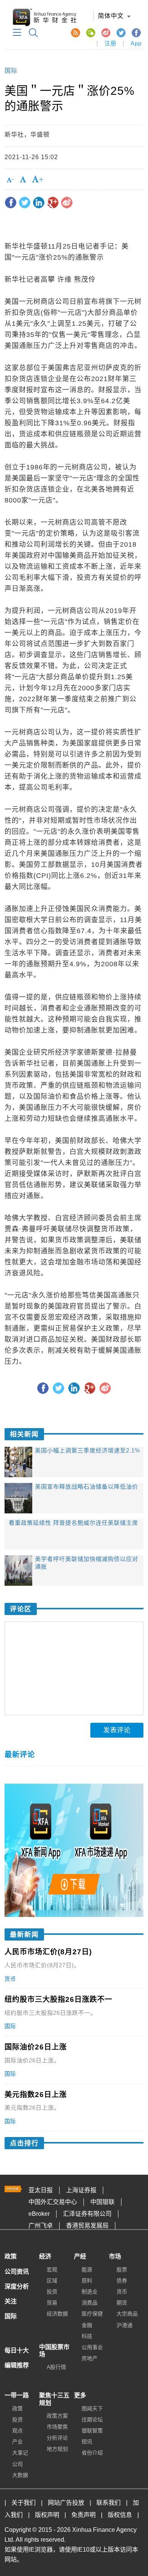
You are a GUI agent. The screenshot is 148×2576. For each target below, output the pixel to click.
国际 (11, 71)
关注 (11, 2301)
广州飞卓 (41, 2226)
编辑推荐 (17, 2365)
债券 (122, 2281)
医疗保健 (92, 2314)
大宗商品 (127, 2314)
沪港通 (124, 2325)
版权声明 (47, 2515)
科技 (87, 2336)
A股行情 (56, 2367)
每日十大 (17, 2350)
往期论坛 (92, 2420)
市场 (115, 2256)
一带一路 (17, 2395)
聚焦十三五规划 (54, 2399)
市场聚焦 (57, 2427)
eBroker (39, 2214)
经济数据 (57, 2314)
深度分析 (17, 2286)
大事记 (20, 2453)
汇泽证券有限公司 (87, 2214)
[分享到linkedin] (39, 203)
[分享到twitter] (25, 203)
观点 (17, 2431)
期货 (122, 2303)
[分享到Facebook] (11, 203)
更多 (80, 2395)
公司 (17, 2464)
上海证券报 (81, 2190)
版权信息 (120, 2515)
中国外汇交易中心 (53, 2202)
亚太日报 (41, 2190)
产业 (17, 2442)
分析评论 (57, 2438)
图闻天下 (92, 2408)
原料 (87, 2281)
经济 (45, 2256)
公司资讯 (17, 2272)
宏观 (52, 2270)
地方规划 (57, 2449)
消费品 (90, 2303)
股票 (122, 2270)
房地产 (90, 2358)
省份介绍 (92, 2453)
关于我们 (24, 2503)
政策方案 (57, 2416)
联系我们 (109, 2503)
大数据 (20, 2475)
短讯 (87, 2442)
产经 (80, 2256)
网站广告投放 (66, 2503)
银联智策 (92, 2431)
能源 (87, 2270)
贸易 (52, 2303)
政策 (11, 2256)
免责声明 (83, 2515)
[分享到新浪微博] (67, 203)
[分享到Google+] (53, 203)
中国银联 (102, 2202)
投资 (52, 2292)
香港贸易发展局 (87, 2226)
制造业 (90, 2292)
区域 (52, 2281)
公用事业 (92, 2347)
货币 (122, 2292)
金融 (87, 2325)
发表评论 (117, 1730)
